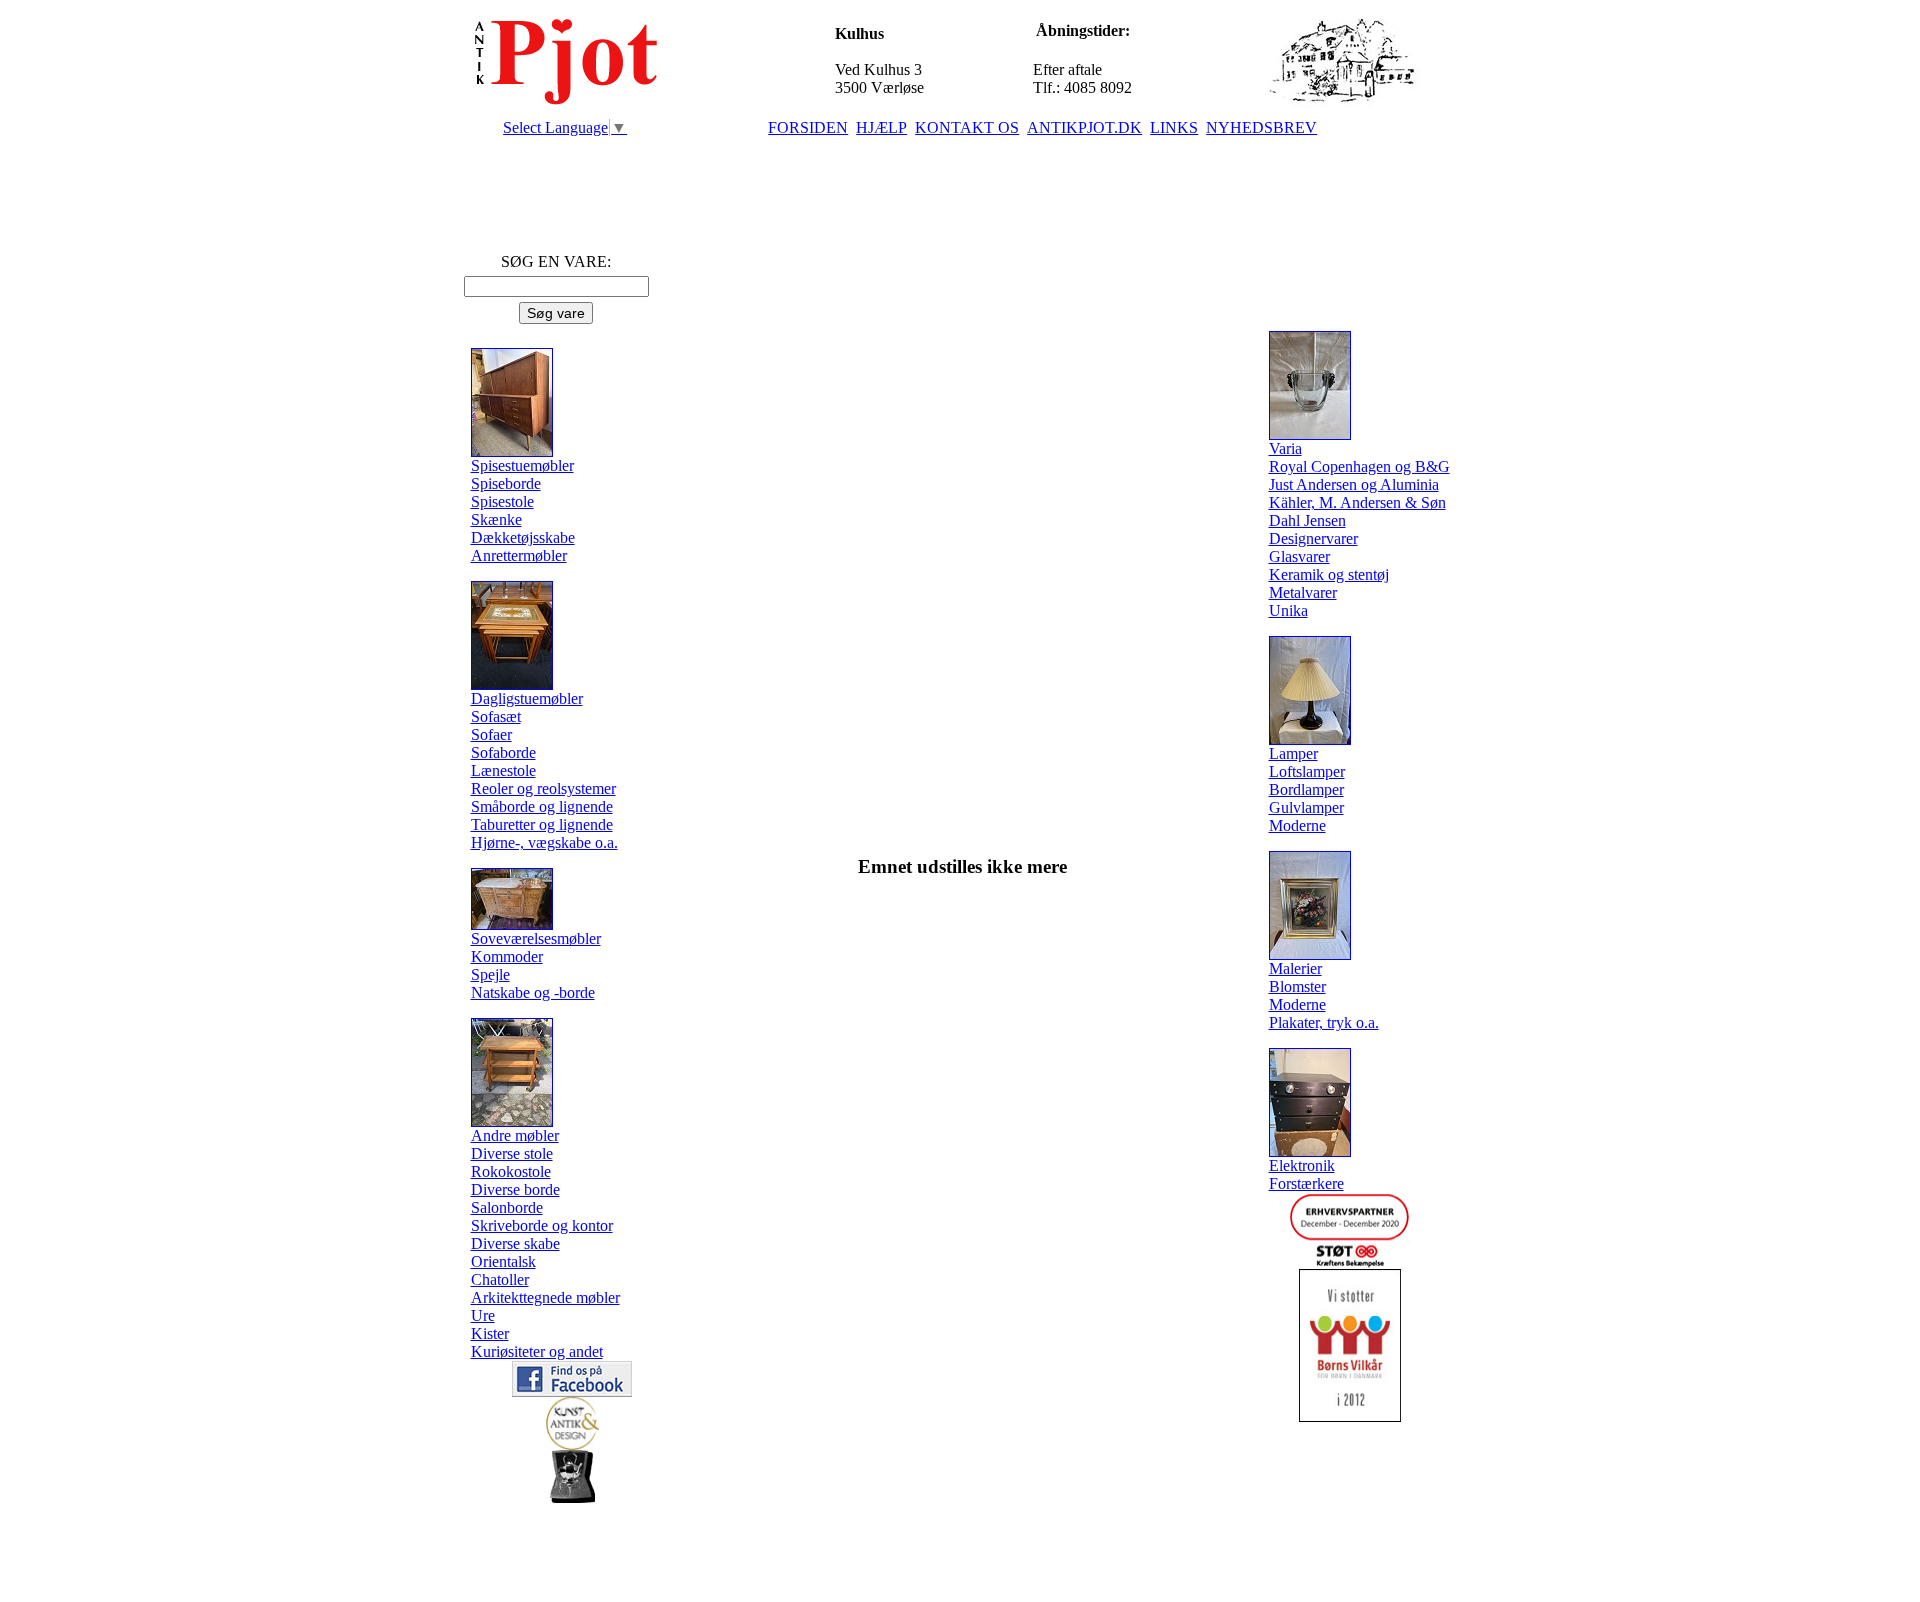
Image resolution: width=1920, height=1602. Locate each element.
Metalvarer (1303, 592)
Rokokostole (511, 1171)
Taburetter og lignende (542, 824)
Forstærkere (1306, 1183)
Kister (490, 1333)
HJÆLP (881, 127)
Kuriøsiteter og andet (537, 1351)
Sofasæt (496, 716)
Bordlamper (1306, 789)
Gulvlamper (1306, 807)
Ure (483, 1315)
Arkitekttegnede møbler (545, 1297)
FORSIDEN (808, 127)
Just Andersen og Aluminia (1354, 484)
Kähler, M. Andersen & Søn (1357, 502)
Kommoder (507, 956)
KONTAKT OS (967, 127)
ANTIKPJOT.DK (1084, 127)
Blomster (1297, 986)
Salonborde (507, 1207)
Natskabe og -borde (533, 992)
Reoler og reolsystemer (543, 788)
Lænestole (503, 770)
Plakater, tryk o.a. (1324, 1022)
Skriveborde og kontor (542, 1225)
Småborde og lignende (542, 806)
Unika (1288, 610)
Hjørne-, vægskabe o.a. (544, 842)
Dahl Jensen (1307, 520)
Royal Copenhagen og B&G (1359, 466)
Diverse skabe (515, 1243)
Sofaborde (503, 752)
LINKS (1174, 127)
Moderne (1297, 825)
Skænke (496, 519)
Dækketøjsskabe (523, 537)
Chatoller (500, 1279)
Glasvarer (1299, 556)
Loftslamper (1307, 771)
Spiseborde (506, 483)
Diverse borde (515, 1189)
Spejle (490, 974)
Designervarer (1313, 538)
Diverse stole (512, 1153)
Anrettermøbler (519, 555)
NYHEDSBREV (1261, 127)
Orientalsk (503, 1261)
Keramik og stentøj (1329, 574)
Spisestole (502, 501)
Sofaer (491, 734)
